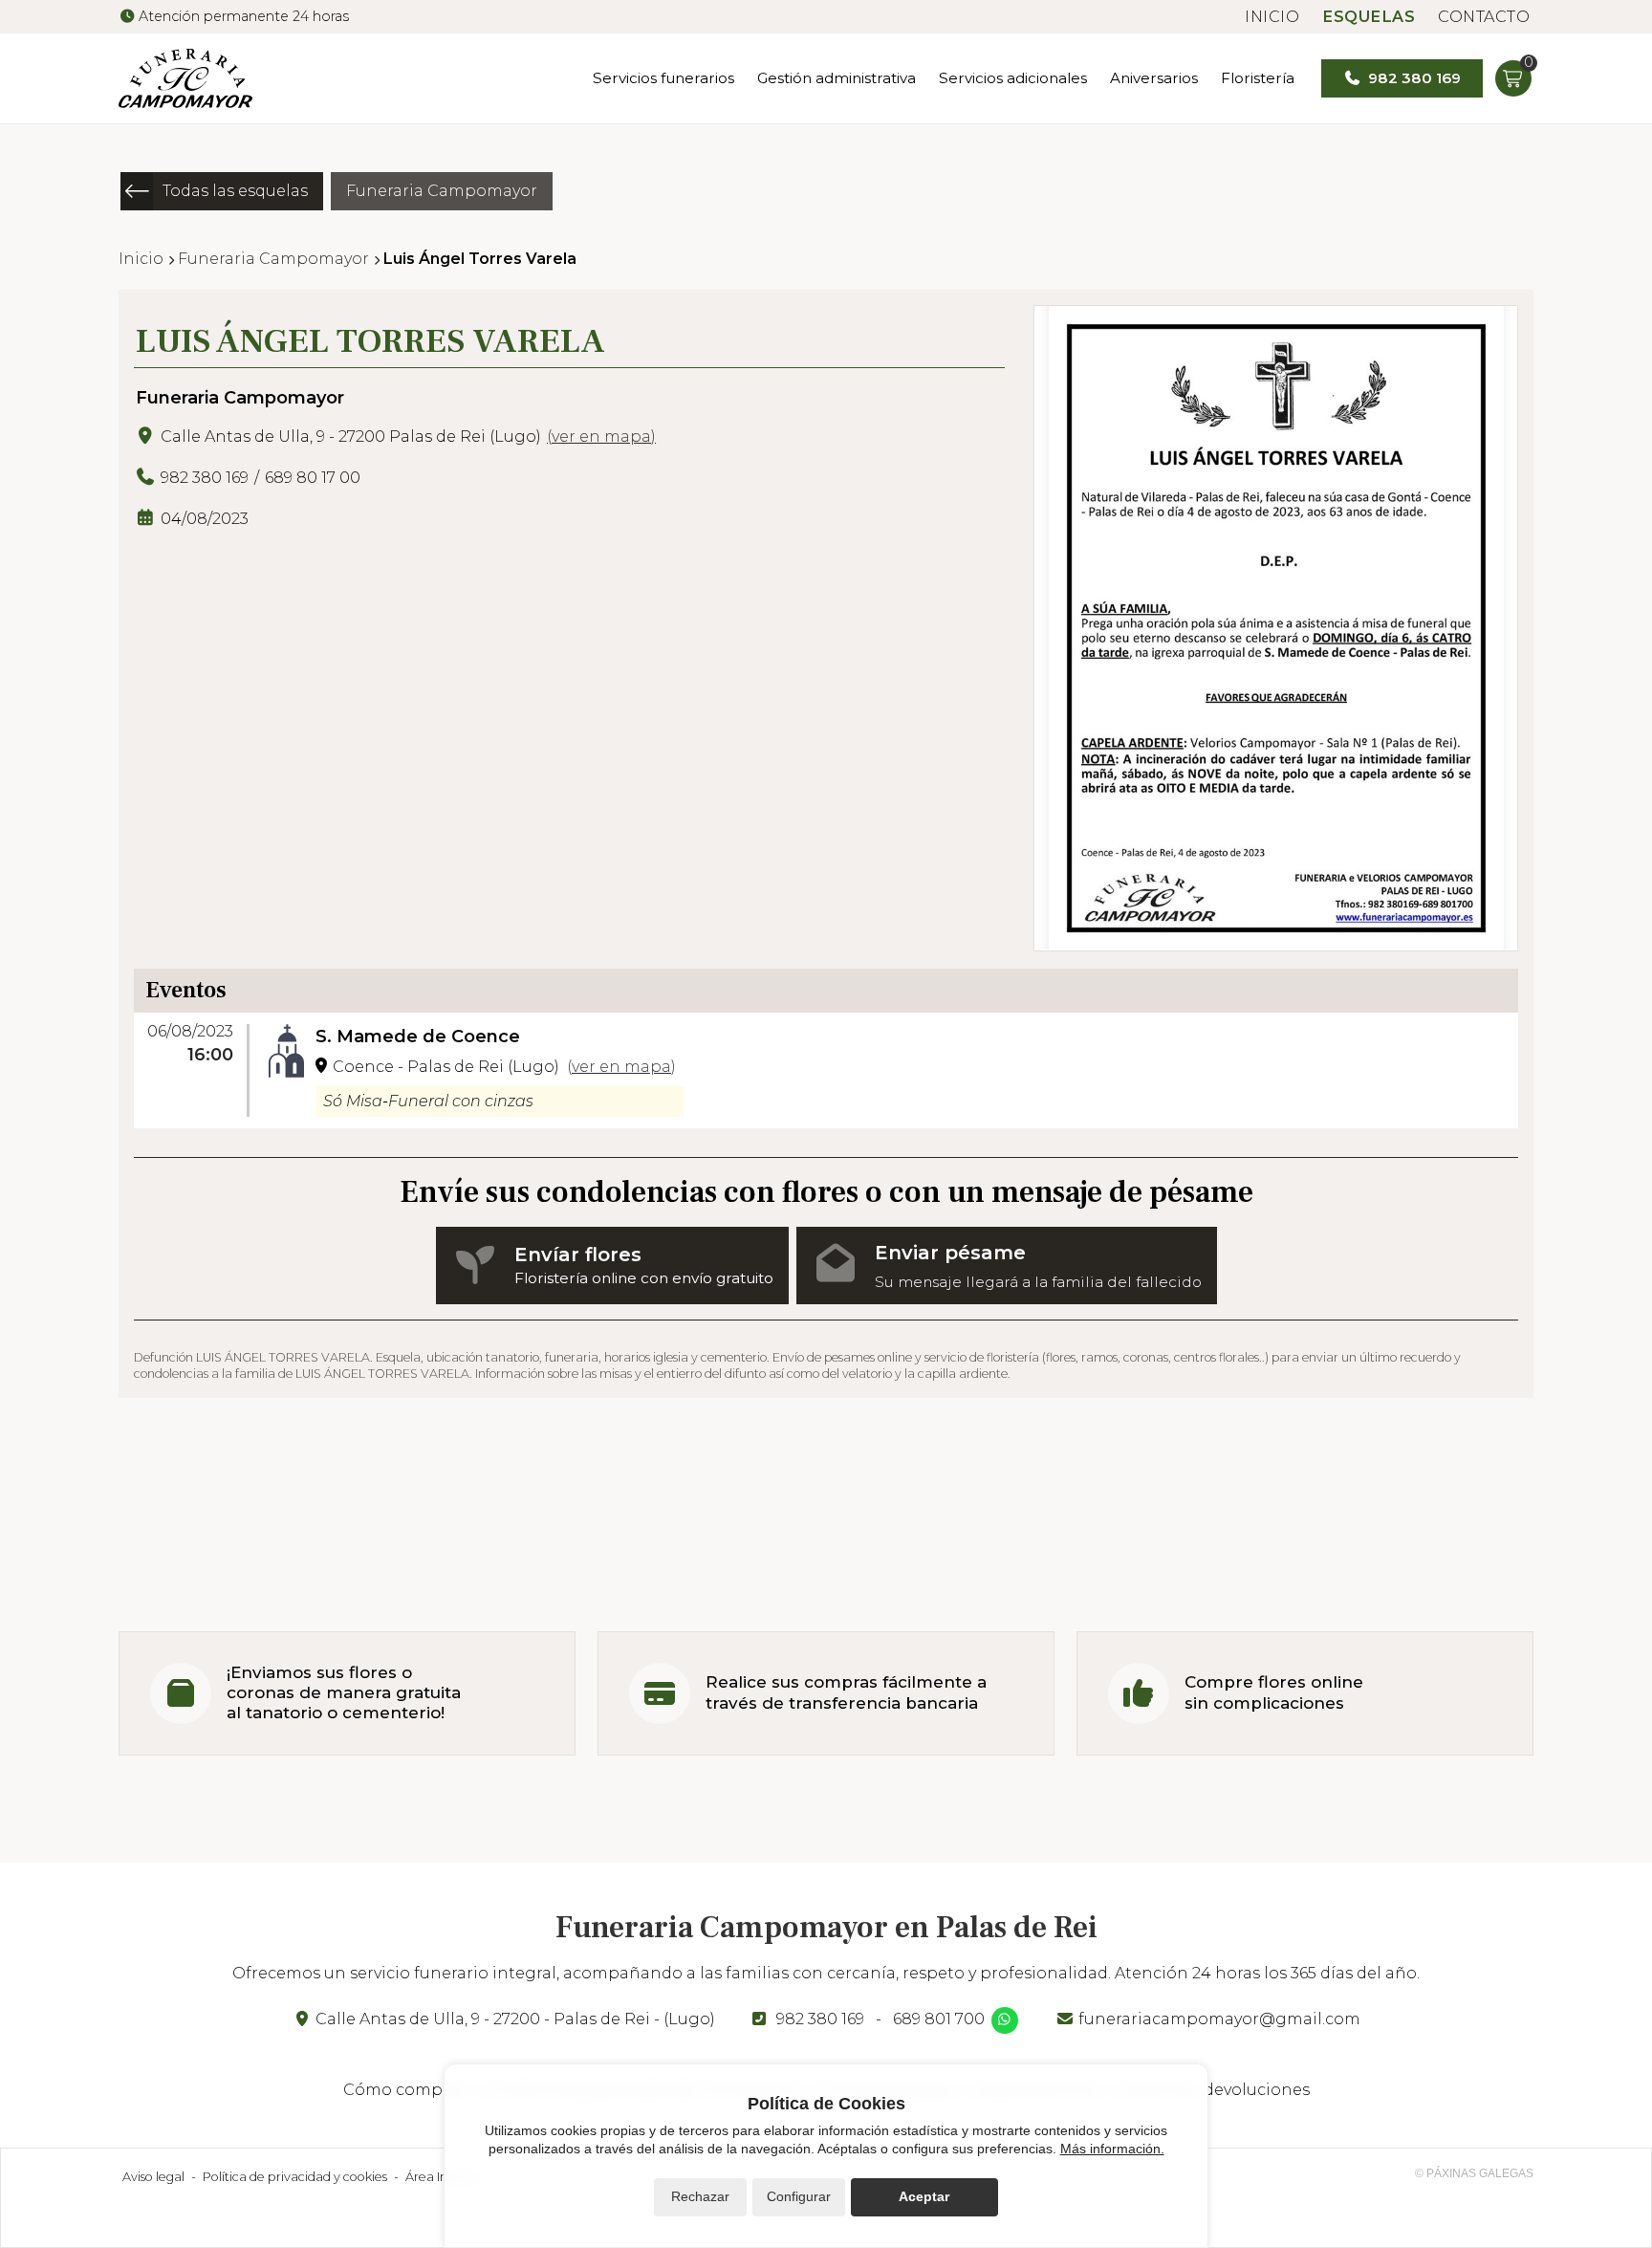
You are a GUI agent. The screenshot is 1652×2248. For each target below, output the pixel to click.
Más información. (1112, 2149)
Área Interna (443, 2177)
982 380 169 (820, 2019)
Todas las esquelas (235, 191)
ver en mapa (601, 437)
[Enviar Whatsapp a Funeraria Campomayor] (1005, 2020)
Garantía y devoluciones (1214, 2090)
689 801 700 (939, 2019)
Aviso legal (153, 2177)
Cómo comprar (404, 2090)
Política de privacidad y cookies (295, 2177)
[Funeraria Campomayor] (185, 78)
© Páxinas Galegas (1474, 2173)
